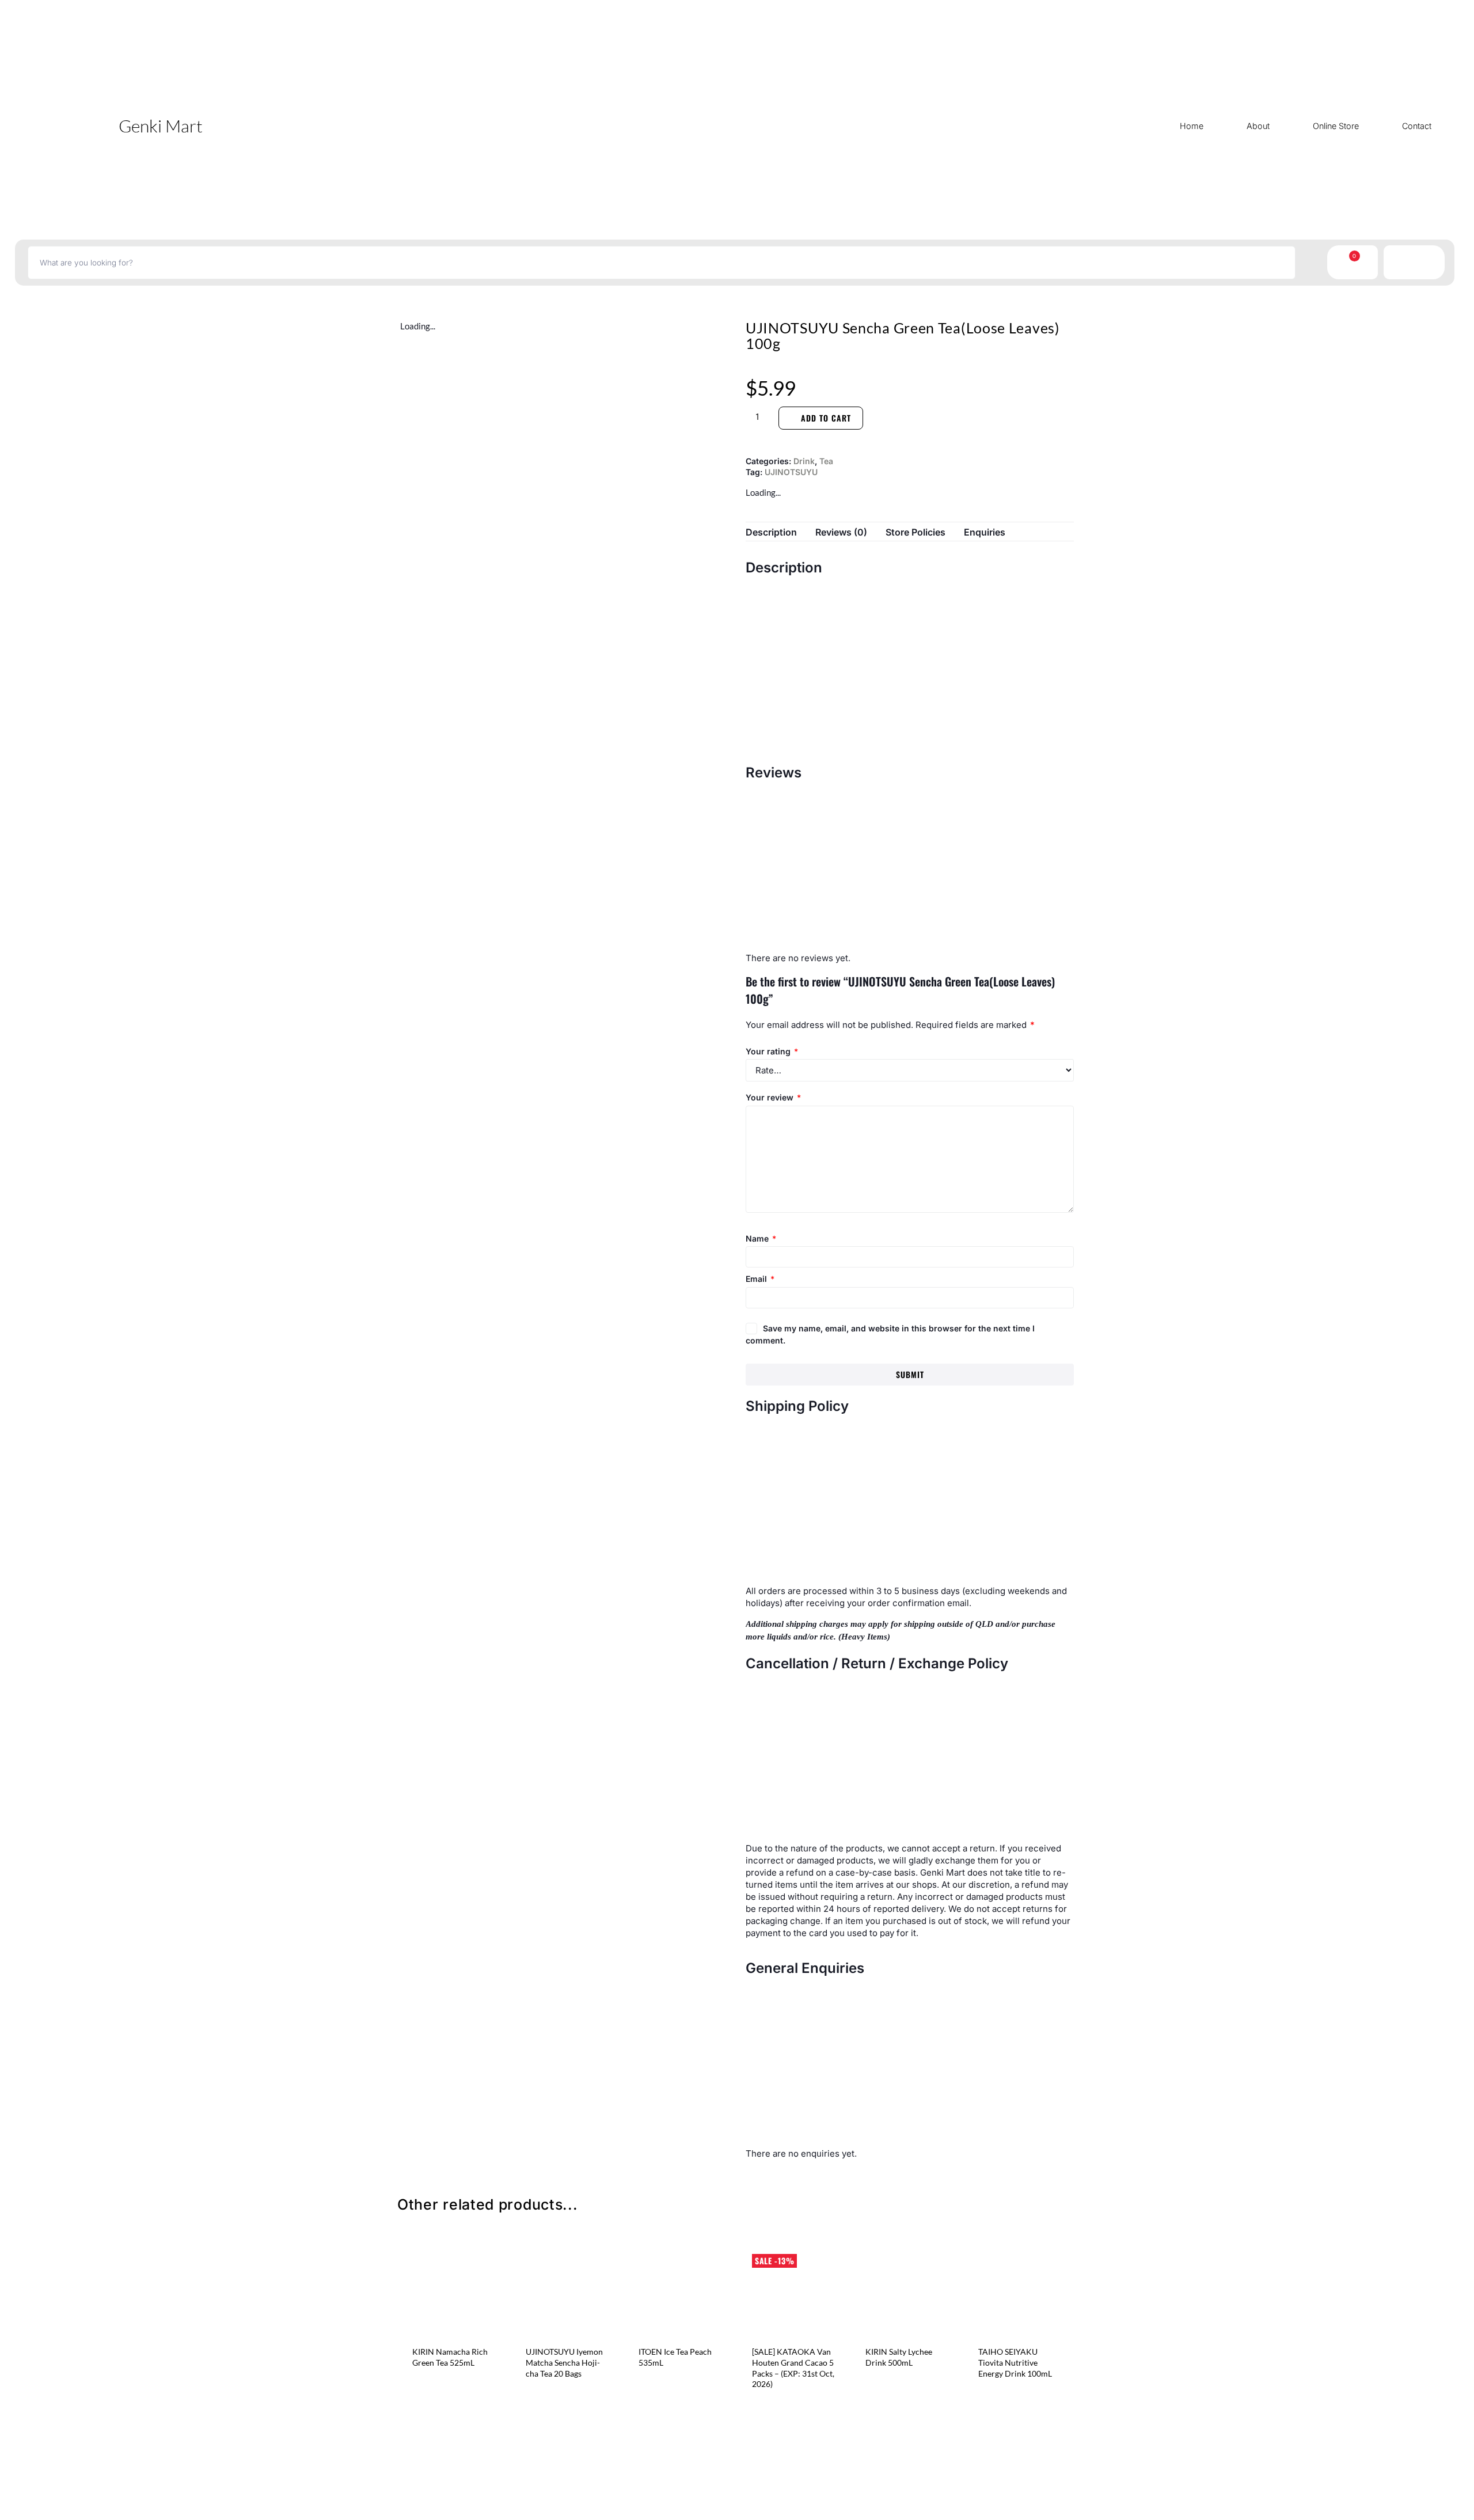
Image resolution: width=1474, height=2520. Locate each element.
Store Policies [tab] (915, 532)
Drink (804, 461)
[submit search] (1309, 263)
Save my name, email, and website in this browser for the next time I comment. (890, 1334)
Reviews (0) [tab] (841, 532)
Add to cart (826, 418)
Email (760, 1279)
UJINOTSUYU (791, 472)
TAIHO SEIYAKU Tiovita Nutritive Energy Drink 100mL (1015, 2363)
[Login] (1422, 262)
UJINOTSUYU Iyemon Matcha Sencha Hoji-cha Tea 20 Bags (564, 2363)
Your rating (772, 1051)
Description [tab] (771, 532)
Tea (826, 461)
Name (761, 1238)
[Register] (1406, 262)
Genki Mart (161, 126)
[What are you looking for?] (662, 263)
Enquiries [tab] (985, 532)
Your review (773, 1097)
